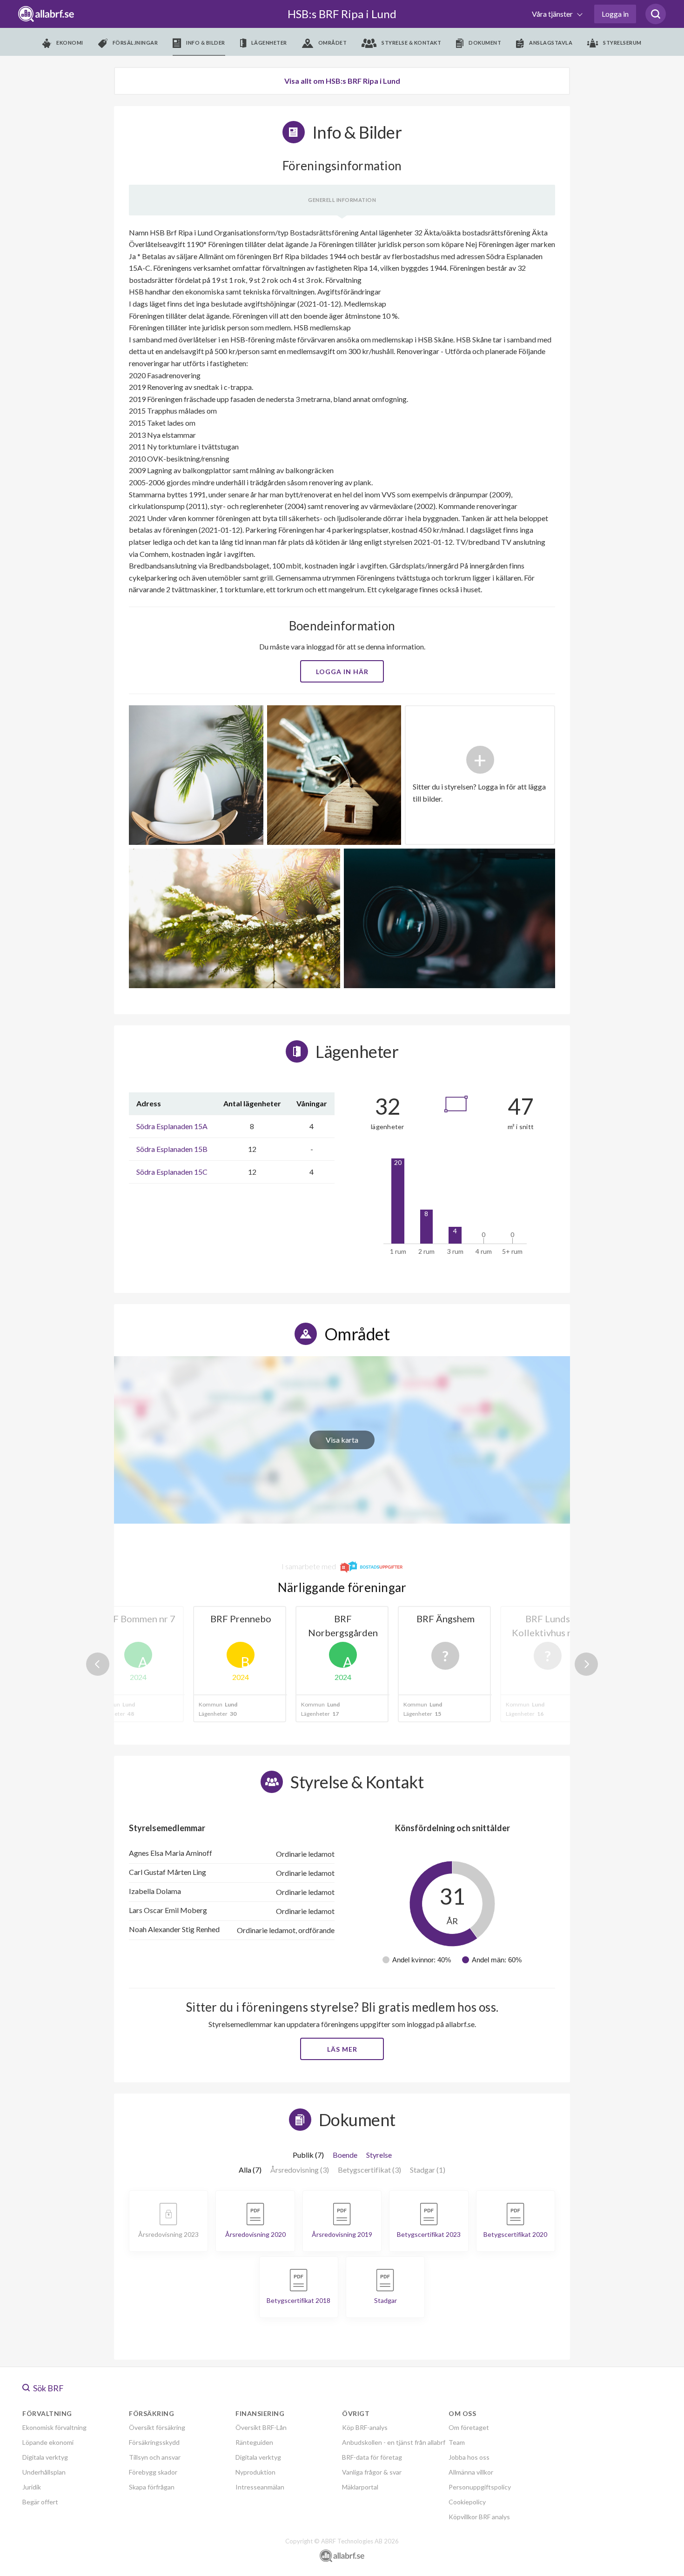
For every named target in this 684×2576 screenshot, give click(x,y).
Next (586, 1664)
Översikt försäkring (157, 2427)
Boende (345, 2155)
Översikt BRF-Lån (261, 2427)
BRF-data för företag (372, 2457)
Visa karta (342, 1440)
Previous (98, 1664)
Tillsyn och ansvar (155, 2457)
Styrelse (379, 2155)
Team (457, 2442)
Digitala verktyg (45, 2457)
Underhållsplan (44, 2472)
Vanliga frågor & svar (372, 2472)
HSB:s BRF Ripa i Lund (342, 14)
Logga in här (342, 672)
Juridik (32, 2487)
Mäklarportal (360, 2487)
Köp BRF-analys (365, 2427)
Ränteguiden (254, 2442)
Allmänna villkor (471, 2472)
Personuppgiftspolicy (480, 2487)
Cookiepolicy (467, 2502)
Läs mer (342, 2049)
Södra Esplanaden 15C (172, 1172)
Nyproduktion (255, 2472)
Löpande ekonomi (48, 2442)
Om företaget (469, 2427)
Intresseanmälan (260, 2487)
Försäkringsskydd (154, 2442)
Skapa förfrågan (152, 2487)
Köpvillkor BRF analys (479, 2517)
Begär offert (40, 2502)
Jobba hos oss (469, 2457)
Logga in (615, 14)
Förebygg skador (153, 2472)
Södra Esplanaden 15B (172, 1149)
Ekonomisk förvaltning (54, 2427)
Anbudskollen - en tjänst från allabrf (394, 2442)
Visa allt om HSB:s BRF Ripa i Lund (342, 81)
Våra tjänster (553, 14)
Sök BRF (48, 2388)
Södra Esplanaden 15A (172, 1126)
